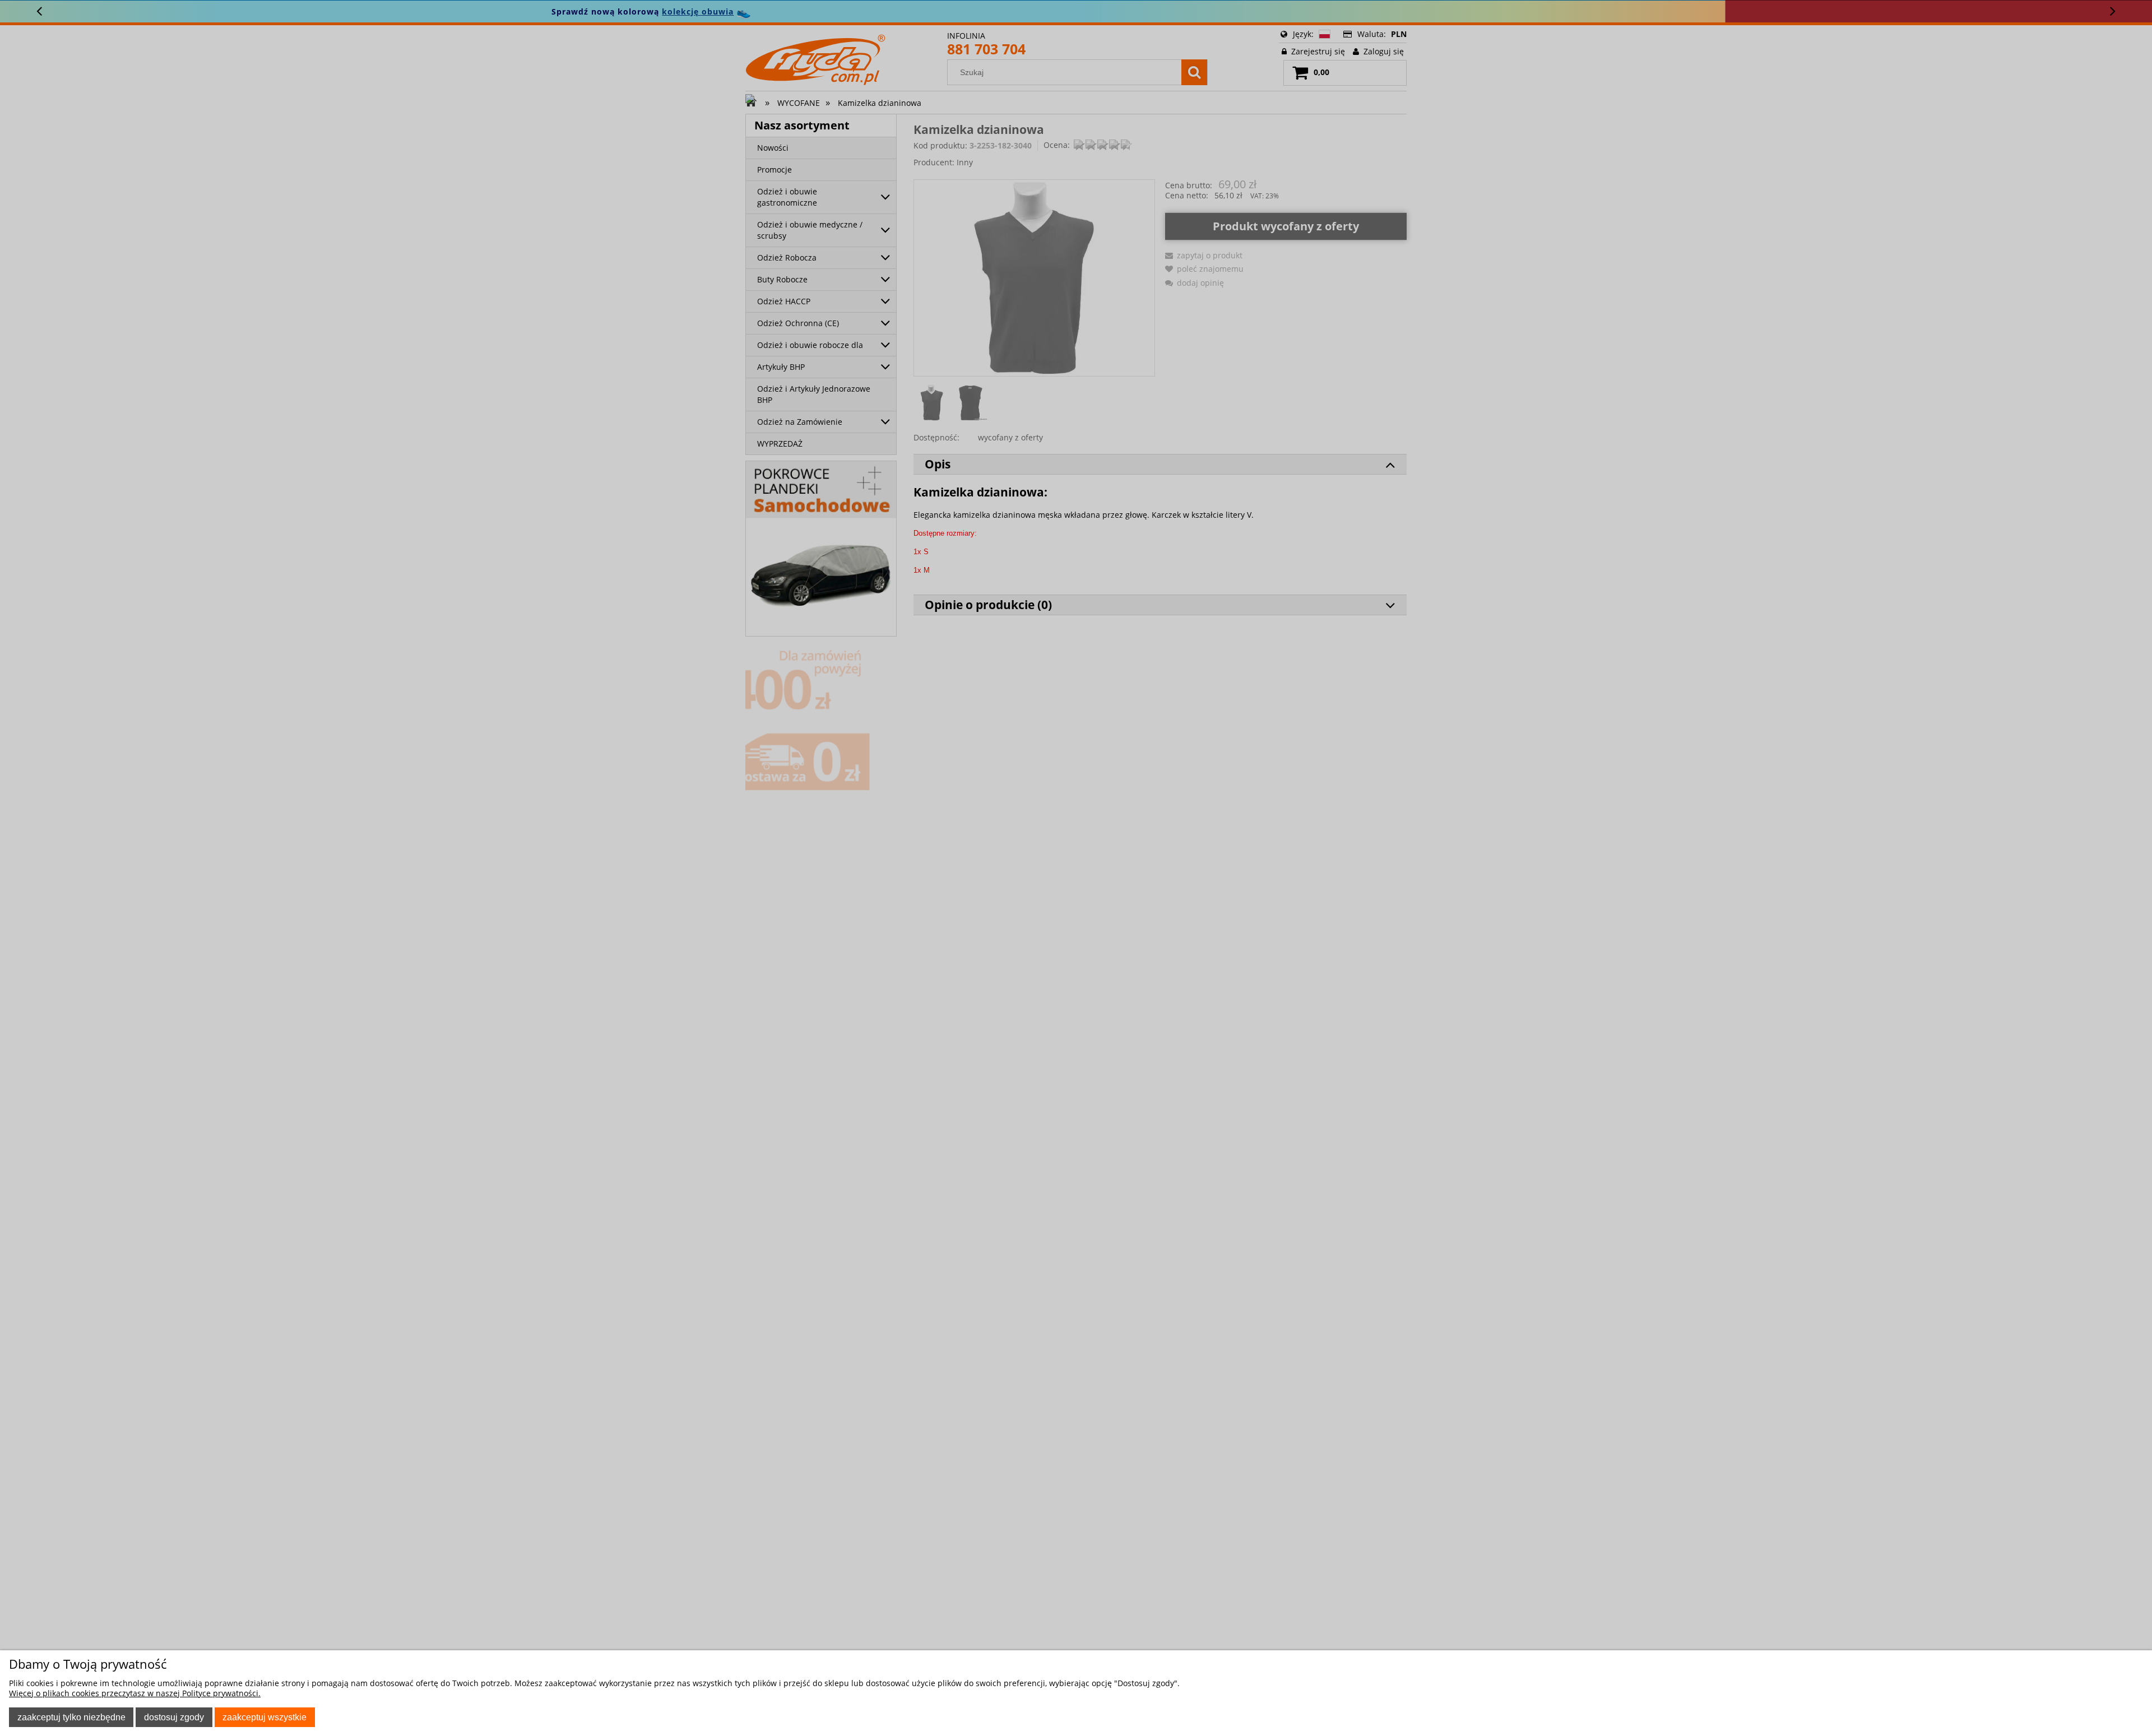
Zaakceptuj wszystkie (265, 1717)
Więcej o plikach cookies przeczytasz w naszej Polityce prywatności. (135, 1693)
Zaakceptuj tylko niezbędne (71, 1717)
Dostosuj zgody (174, 1717)
